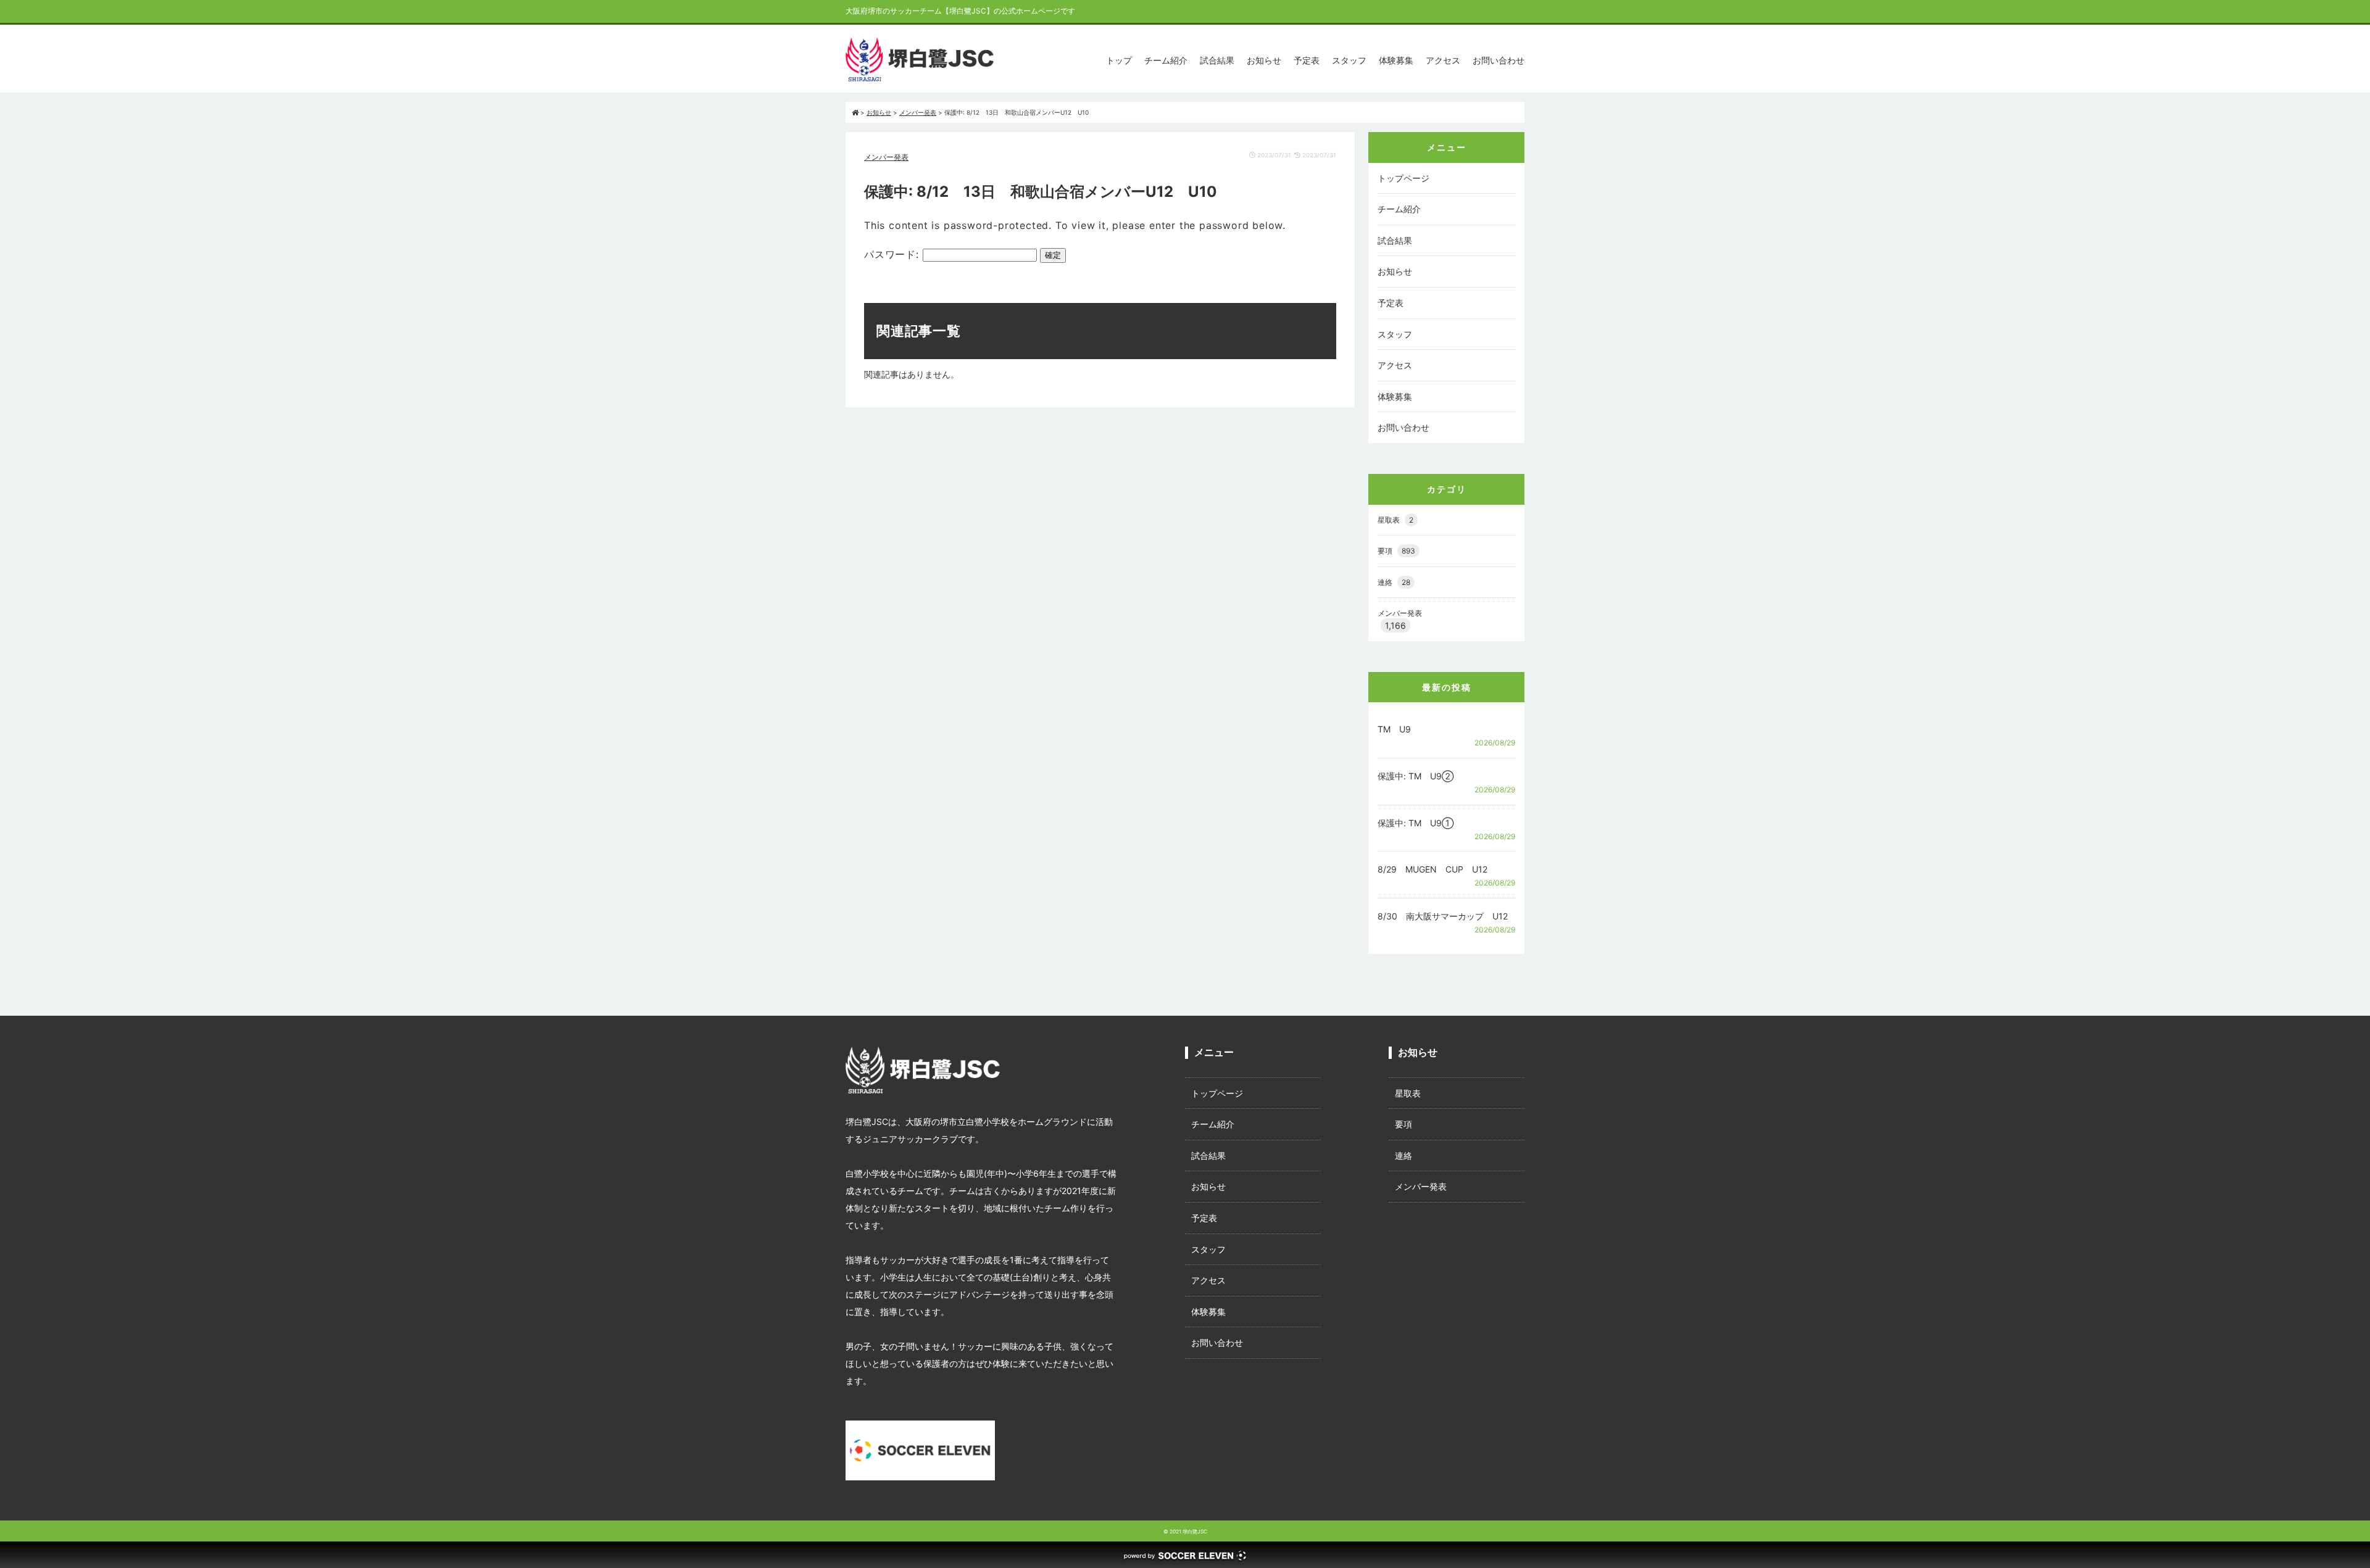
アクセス (1443, 60)
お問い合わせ (1499, 60)
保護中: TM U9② (1416, 776)
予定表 (1307, 60)
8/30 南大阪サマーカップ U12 (1443, 916)
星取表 (1395, 520)
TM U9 (1394, 729)
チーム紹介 (1166, 60)
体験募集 (1396, 60)
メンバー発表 (886, 157)
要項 (1396, 551)
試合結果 (1217, 60)
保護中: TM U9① (1416, 823)
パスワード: (893, 254)
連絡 (1394, 582)
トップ (1119, 60)
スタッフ (1349, 60)
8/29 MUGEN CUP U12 (1432, 869)
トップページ (1403, 178)
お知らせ (1264, 60)
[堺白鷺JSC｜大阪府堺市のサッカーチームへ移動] (855, 112)
